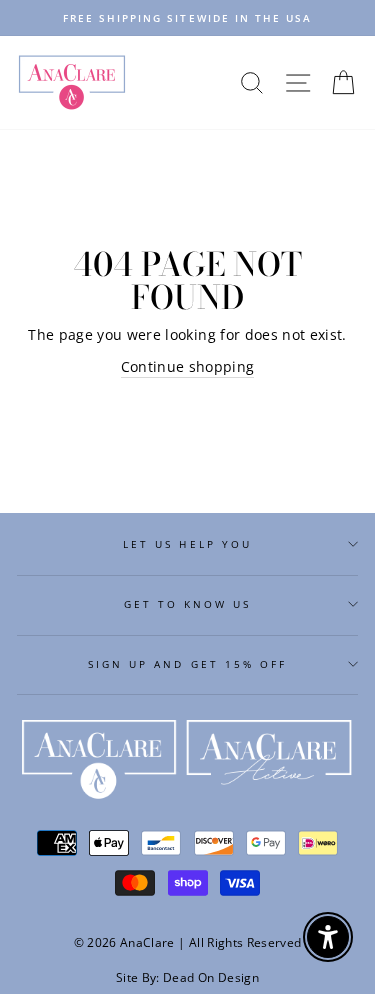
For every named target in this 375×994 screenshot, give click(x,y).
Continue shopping (188, 366)
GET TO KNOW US (188, 604)
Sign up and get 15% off (187, 664)
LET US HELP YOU (187, 544)
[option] (187, 18)
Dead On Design (211, 977)
